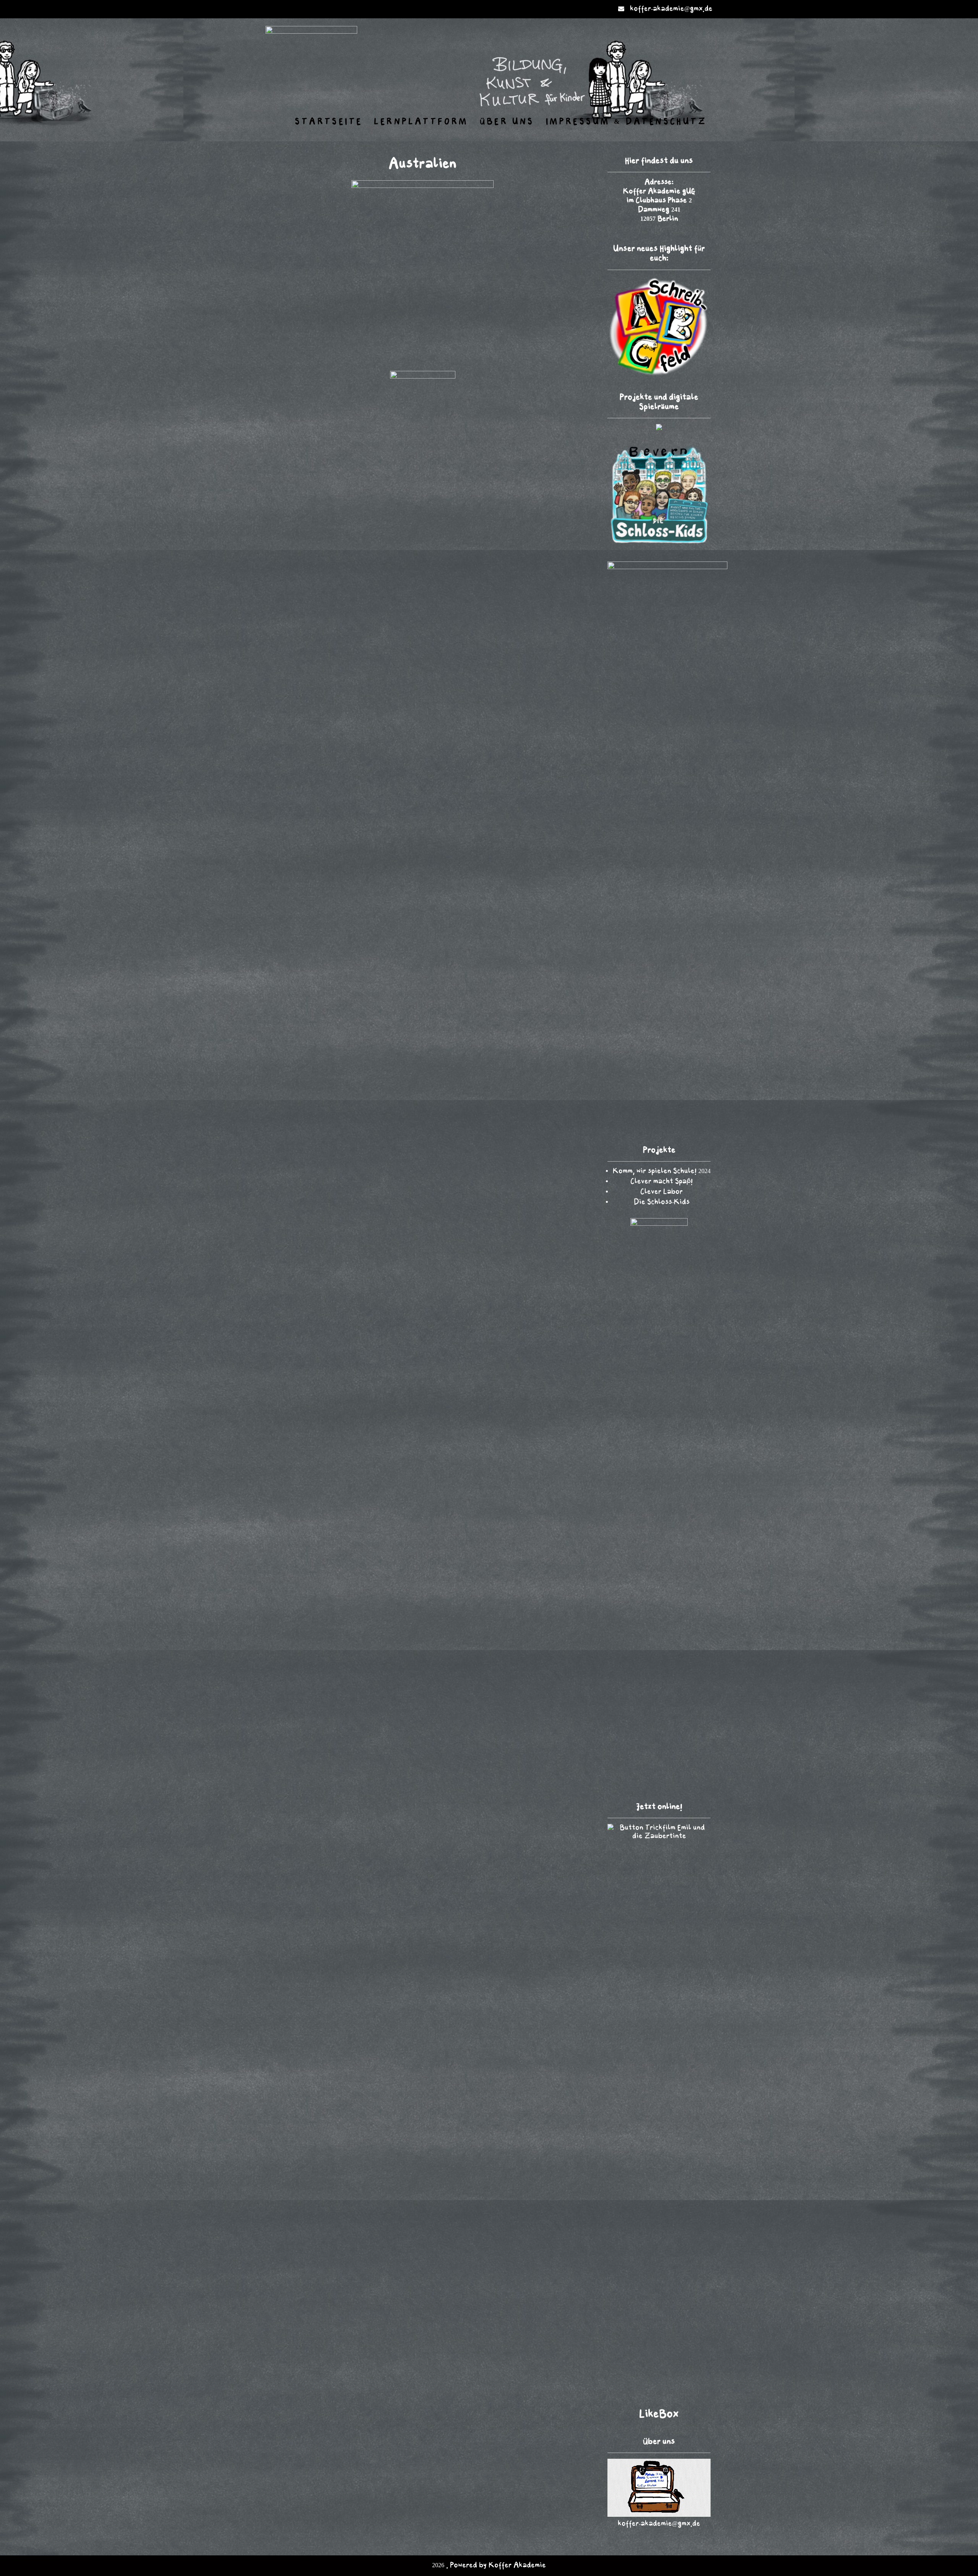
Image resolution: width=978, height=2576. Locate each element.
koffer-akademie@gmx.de (671, 9)
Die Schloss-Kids (662, 1202)
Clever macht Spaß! (661, 1182)
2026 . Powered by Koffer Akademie (489, 2565)
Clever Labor (661, 1192)
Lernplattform (421, 122)
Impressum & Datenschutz (626, 122)
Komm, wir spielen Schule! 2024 (662, 1171)
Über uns (507, 122)
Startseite (329, 122)
